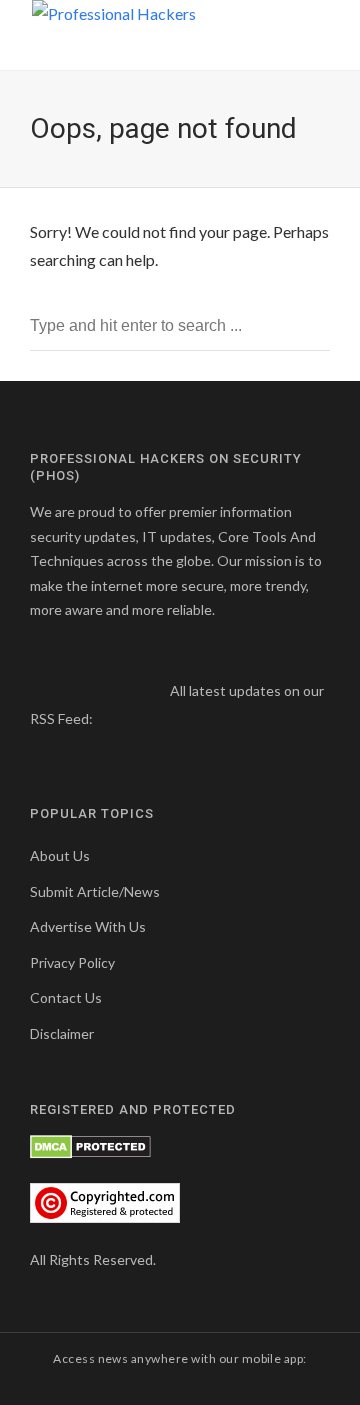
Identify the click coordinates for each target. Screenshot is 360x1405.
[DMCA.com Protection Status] (90, 1145)
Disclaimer (62, 1033)
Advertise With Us (88, 926)
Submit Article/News (95, 891)
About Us (60, 855)
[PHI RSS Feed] (109, 718)
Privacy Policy (72, 962)
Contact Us (66, 997)
